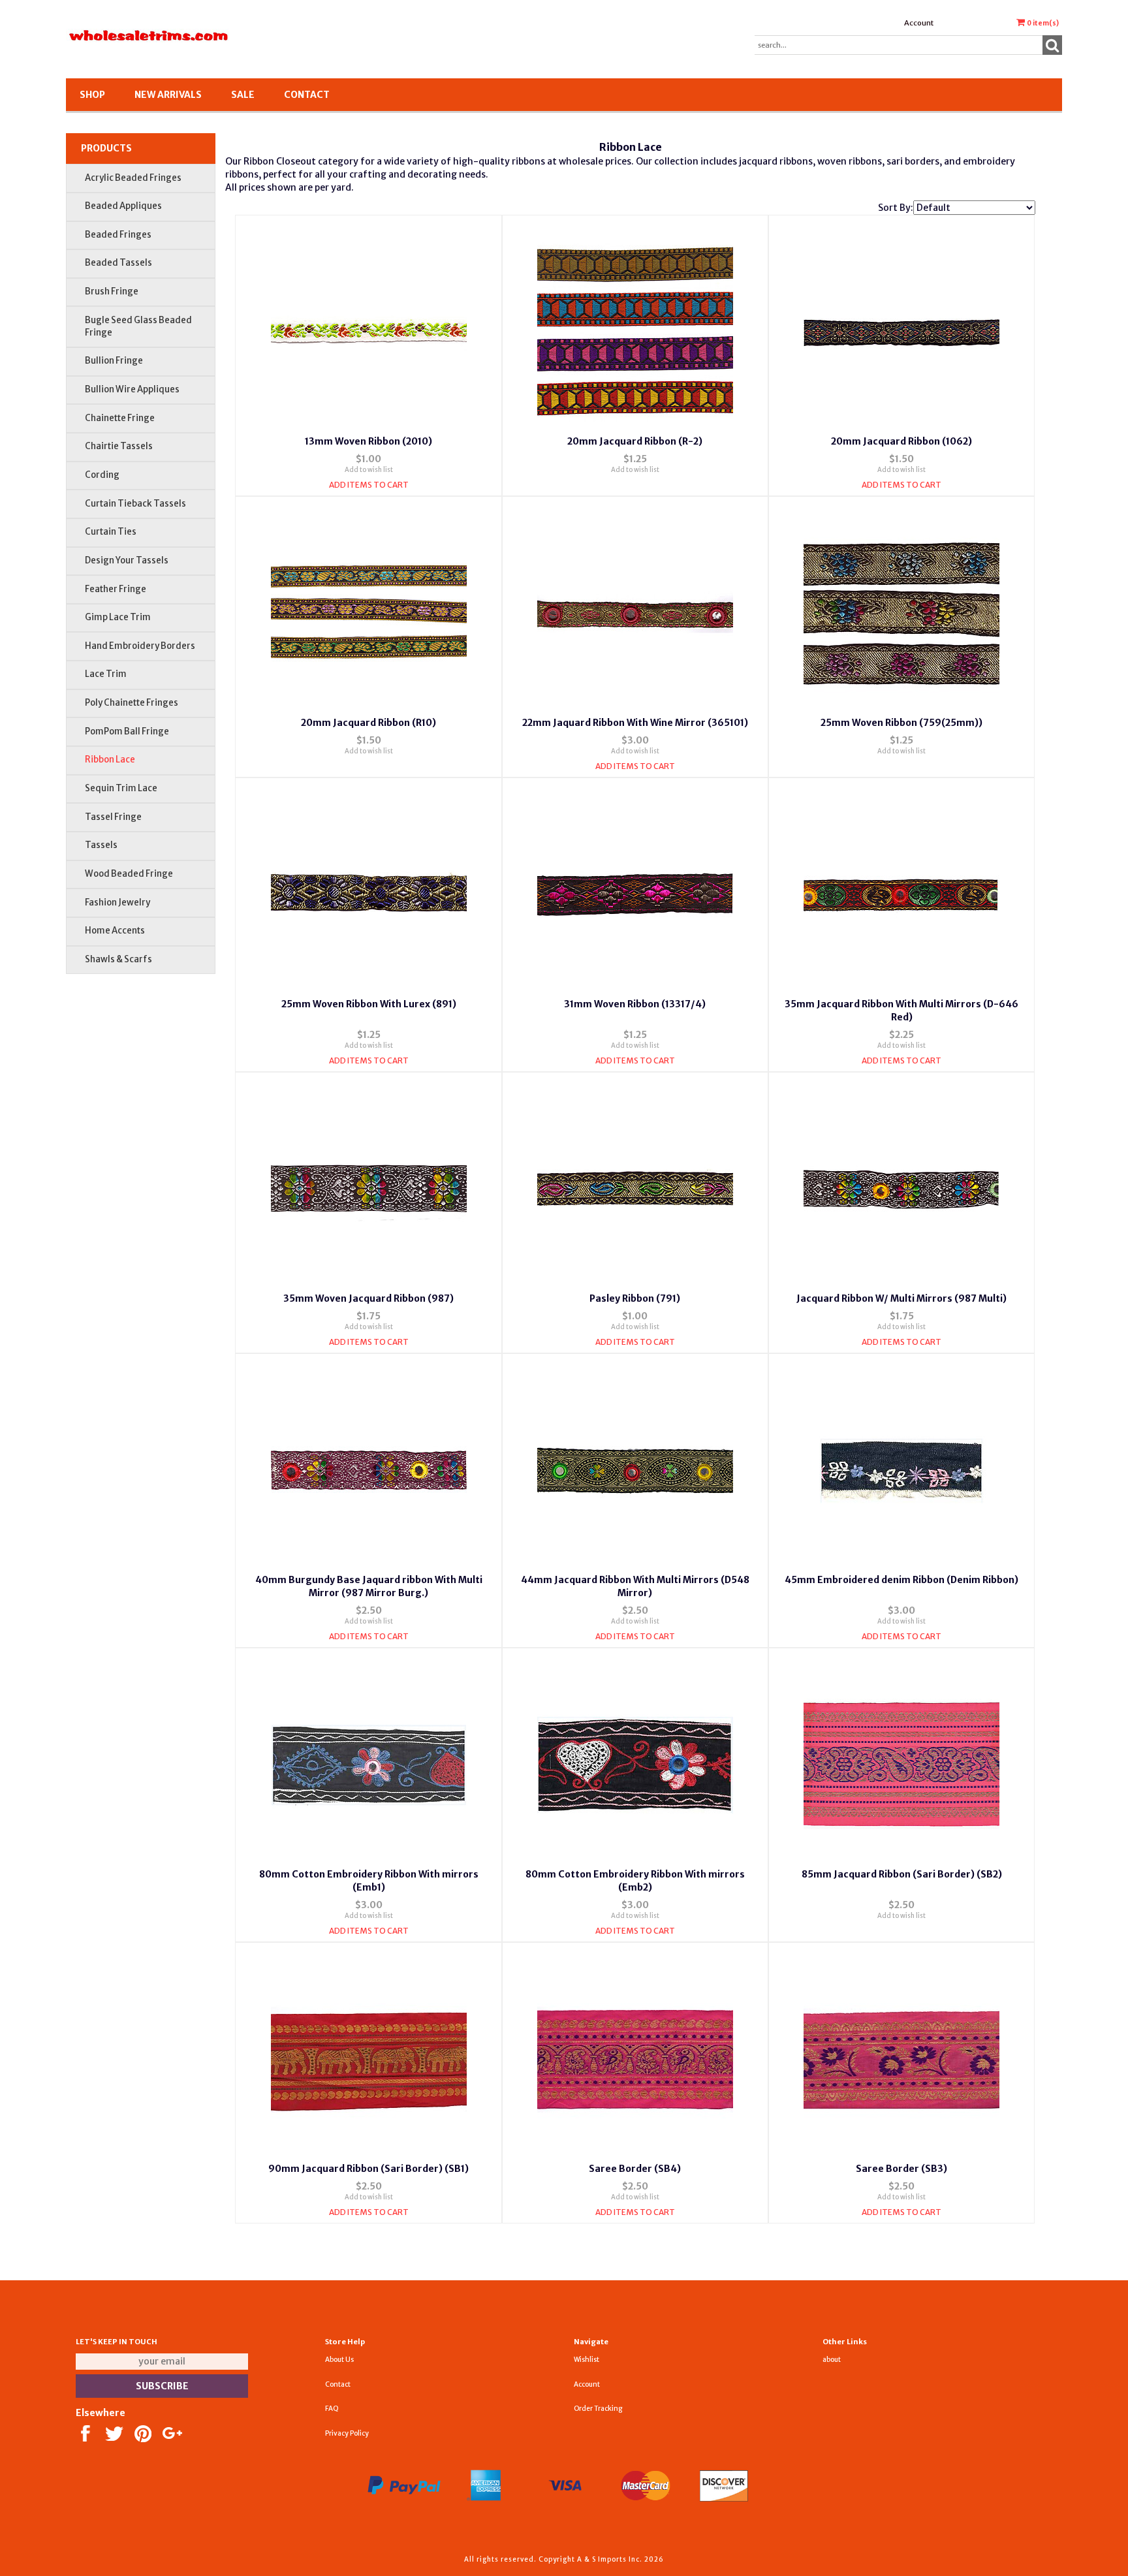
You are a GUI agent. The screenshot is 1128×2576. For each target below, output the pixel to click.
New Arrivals (168, 95)
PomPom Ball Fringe (127, 731)
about (832, 2360)
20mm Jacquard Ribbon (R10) (368, 723)
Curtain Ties (111, 532)
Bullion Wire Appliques (132, 389)
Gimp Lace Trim (118, 617)
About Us (339, 2360)
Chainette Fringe (120, 418)
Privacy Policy (347, 2433)
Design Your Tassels (127, 560)
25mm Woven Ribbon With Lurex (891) (369, 1004)
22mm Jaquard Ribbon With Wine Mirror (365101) (635, 723)
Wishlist (587, 2360)
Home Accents (115, 931)
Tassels (101, 845)
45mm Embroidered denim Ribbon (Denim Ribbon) (901, 1580)
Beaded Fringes (118, 235)
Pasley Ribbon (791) (635, 1298)
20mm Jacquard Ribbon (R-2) (635, 441)
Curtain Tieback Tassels (135, 504)
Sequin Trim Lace (121, 788)
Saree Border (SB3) (901, 2169)
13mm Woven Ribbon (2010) (368, 441)
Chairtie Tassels (119, 446)
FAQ (332, 2409)
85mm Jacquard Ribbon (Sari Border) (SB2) (902, 1874)
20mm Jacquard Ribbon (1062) (901, 441)
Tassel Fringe (113, 817)
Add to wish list (369, 470)
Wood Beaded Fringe (129, 874)
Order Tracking (598, 2409)
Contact (307, 95)
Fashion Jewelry (117, 903)
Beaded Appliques (123, 206)
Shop (92, 95)
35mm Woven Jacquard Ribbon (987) (368, 1298)
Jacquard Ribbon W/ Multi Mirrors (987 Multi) (901, 1298)
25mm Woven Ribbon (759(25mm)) (901, 723)
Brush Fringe (112, 291)
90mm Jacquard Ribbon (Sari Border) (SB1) (368, 2169)
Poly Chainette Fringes (132, 703)
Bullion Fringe (114, 361)
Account (919, 23)
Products (106, 148)
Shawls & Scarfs (118, 959)
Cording (102, 475)
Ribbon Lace (110, 760)
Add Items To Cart (369, 485)
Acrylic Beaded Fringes (133, 178)
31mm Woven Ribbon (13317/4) (635, 1004)
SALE (243, 95)
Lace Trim (106, 674)
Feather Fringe (116, 589)
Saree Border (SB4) (635, 2169)
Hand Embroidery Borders (140, 646)
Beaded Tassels (118, 263)
